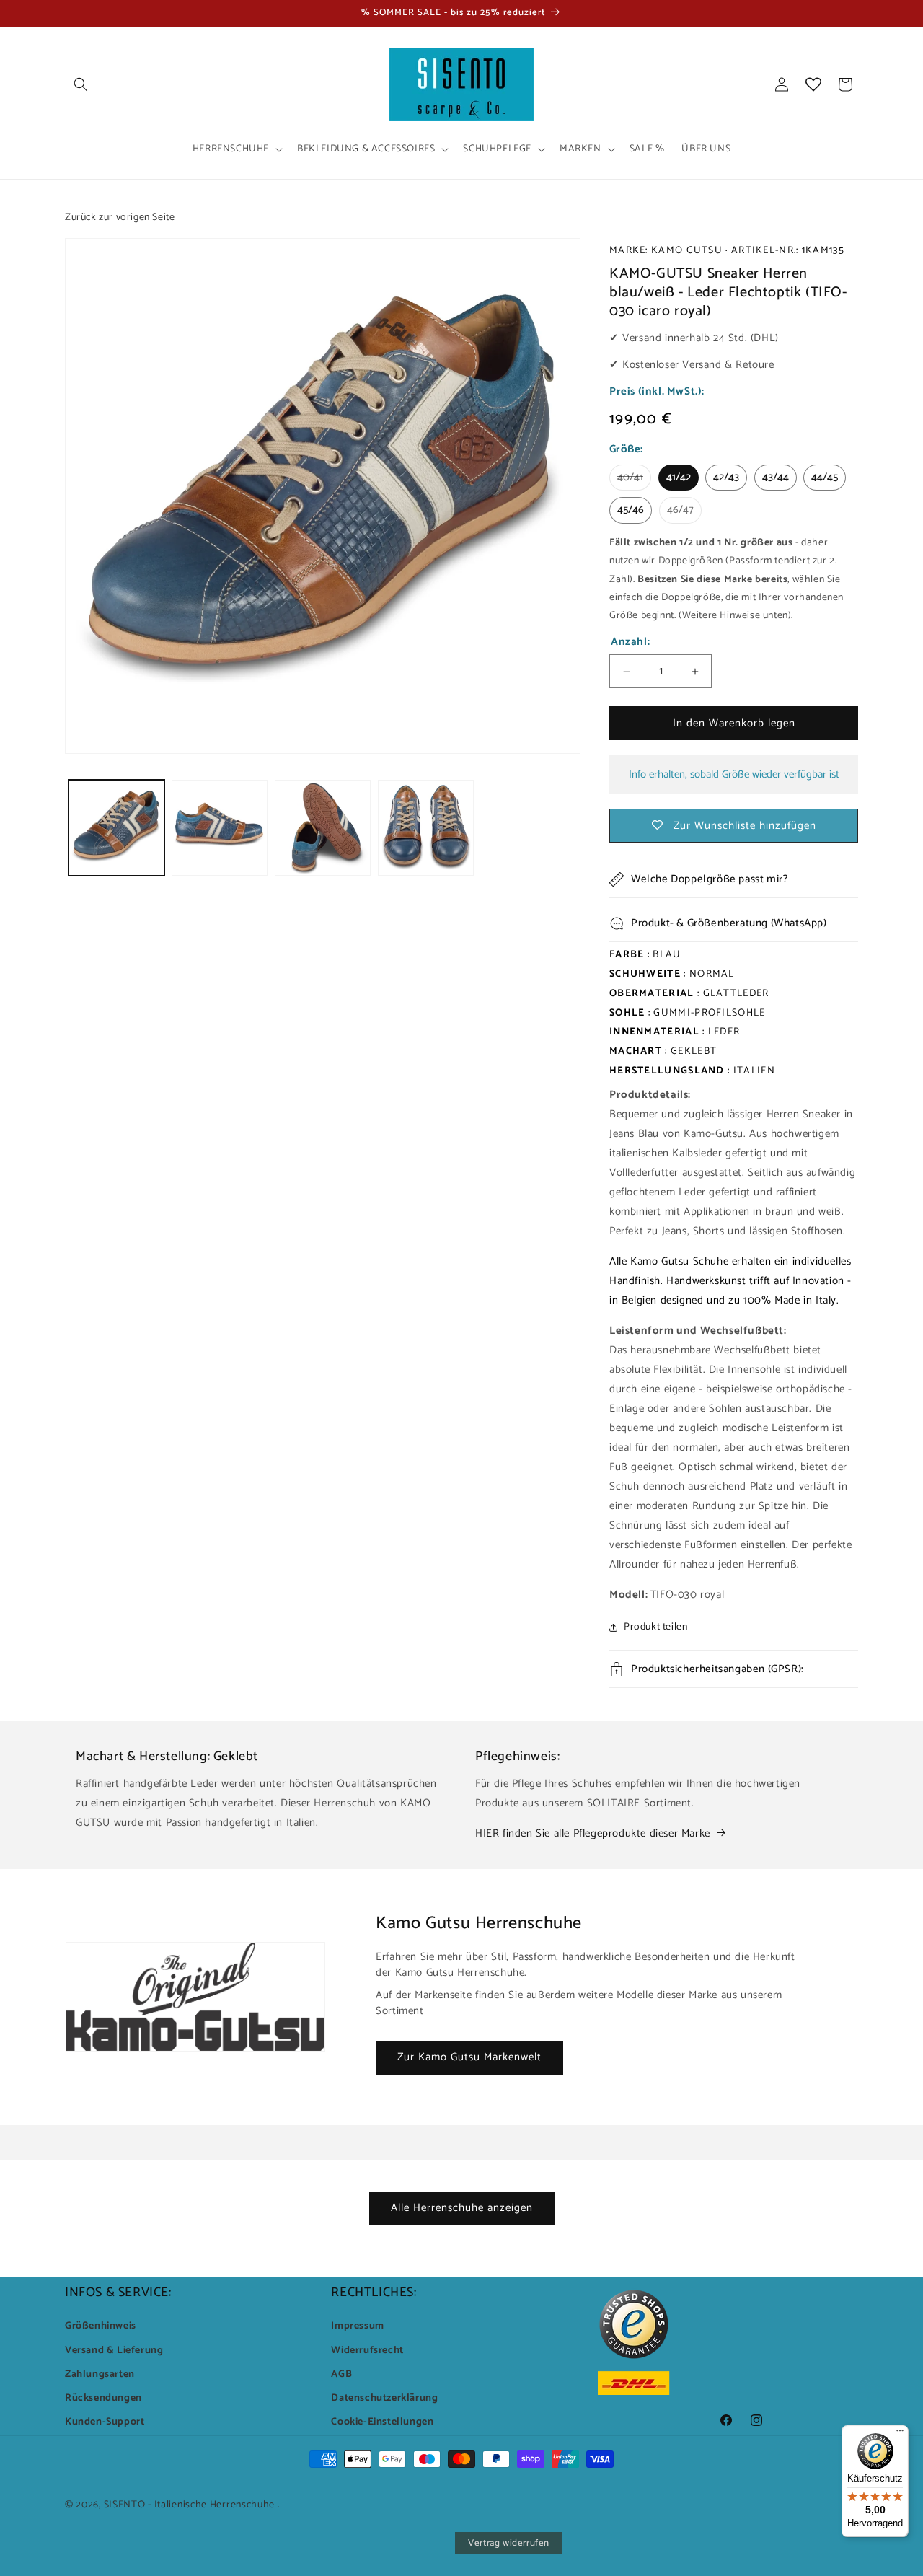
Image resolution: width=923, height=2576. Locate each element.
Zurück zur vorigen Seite (120, 217)
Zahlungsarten (100, 2374)
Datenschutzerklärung (384, 2398)
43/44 (776, 478)
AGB (341, 2374)
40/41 (634, 480)
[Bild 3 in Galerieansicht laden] (323, 828)
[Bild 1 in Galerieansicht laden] (116, 828)
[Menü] (900, 2434)
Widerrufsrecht (367, 2351)
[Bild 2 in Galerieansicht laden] (220, 828)
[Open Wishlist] (813, 84)
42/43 (726, 478)
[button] (81, 84)
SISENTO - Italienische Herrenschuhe (190, 2505)
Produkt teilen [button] (655, 1627)
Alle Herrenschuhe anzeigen (462, 2208)
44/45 (825, 478)
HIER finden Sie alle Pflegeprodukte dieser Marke (593, 1833)
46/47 (684, 512)
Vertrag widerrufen (509, 2543)
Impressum (357, 2326)
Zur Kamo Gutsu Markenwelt (469, 2057)
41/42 (679, 478)
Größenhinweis (101, 2326)
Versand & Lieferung (114, 2351)
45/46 (631, 510)
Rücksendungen (103, 2398)
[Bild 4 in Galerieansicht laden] (426, 828)
